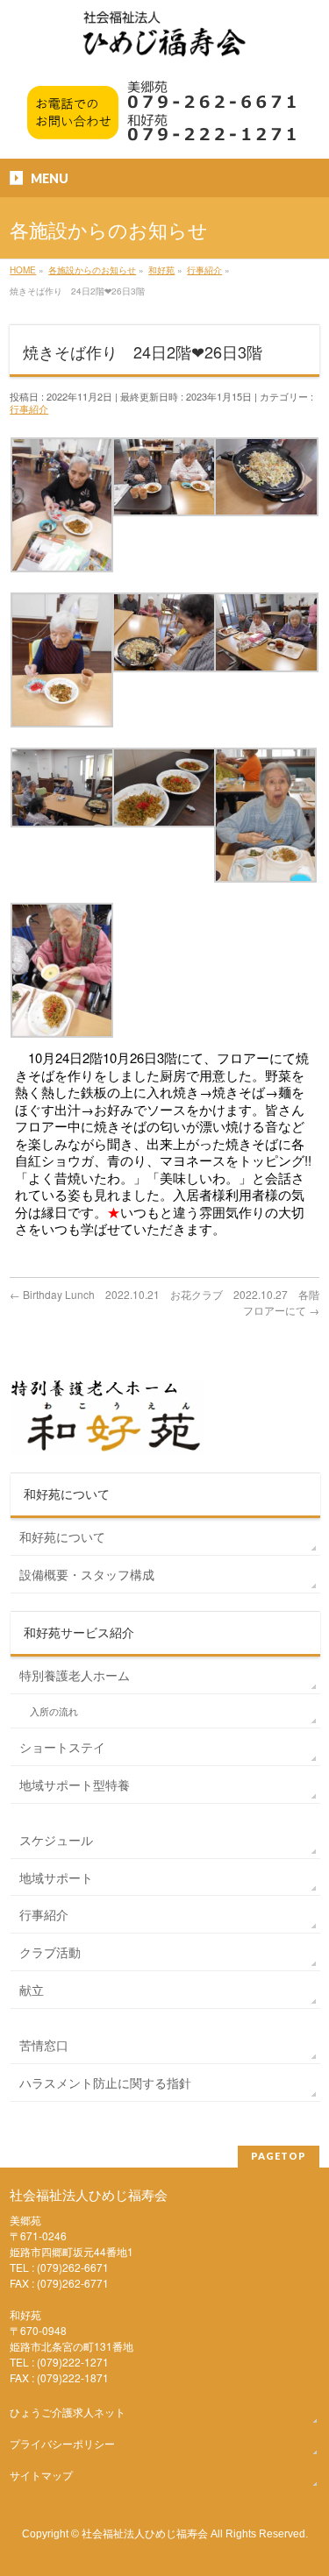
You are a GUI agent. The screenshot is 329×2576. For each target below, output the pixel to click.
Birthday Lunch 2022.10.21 (85, 1294)
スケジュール (56, 1840)
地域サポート (56, 1877)
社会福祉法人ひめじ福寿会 (145, 2533)
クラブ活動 (50, 1952)
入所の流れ (54, 1711)
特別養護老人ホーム (75, 1675)
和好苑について (62, 1536)
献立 (32, 1990)
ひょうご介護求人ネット (68, 2412)
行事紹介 (29, 408)
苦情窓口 (44, 2045)
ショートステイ (62, 1747)
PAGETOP (279, 2156)
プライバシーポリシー (62, 2443)
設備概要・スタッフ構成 (87, 1574)
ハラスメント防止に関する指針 (105, 2083)
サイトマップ (41, 2475)
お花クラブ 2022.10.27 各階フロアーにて (245, 1302)
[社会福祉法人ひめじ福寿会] (164, 43)
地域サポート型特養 (75, 1785)
